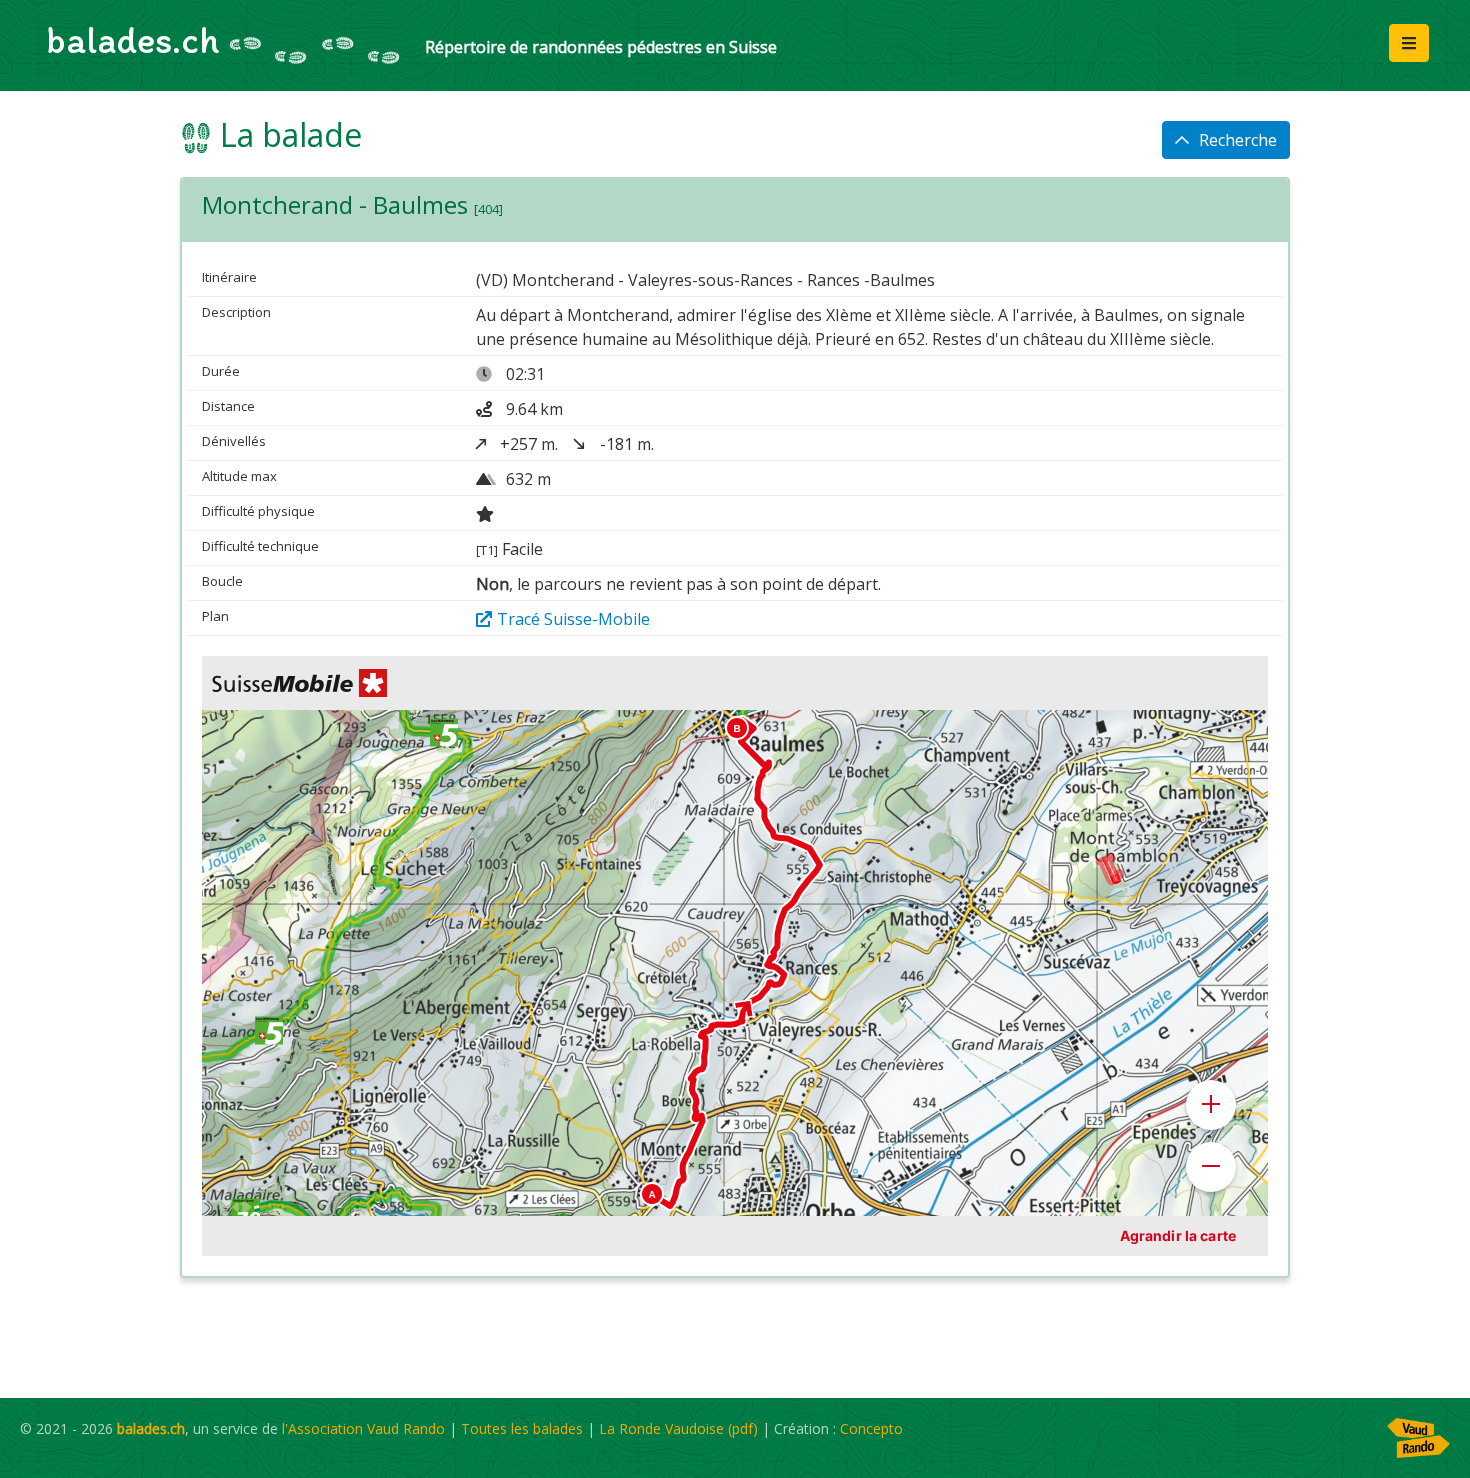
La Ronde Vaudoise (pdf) (678, 1428)
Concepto (871, 1428)
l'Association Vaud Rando (363, 1428)
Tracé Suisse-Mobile (573, 619)
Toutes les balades (522, 1428)
